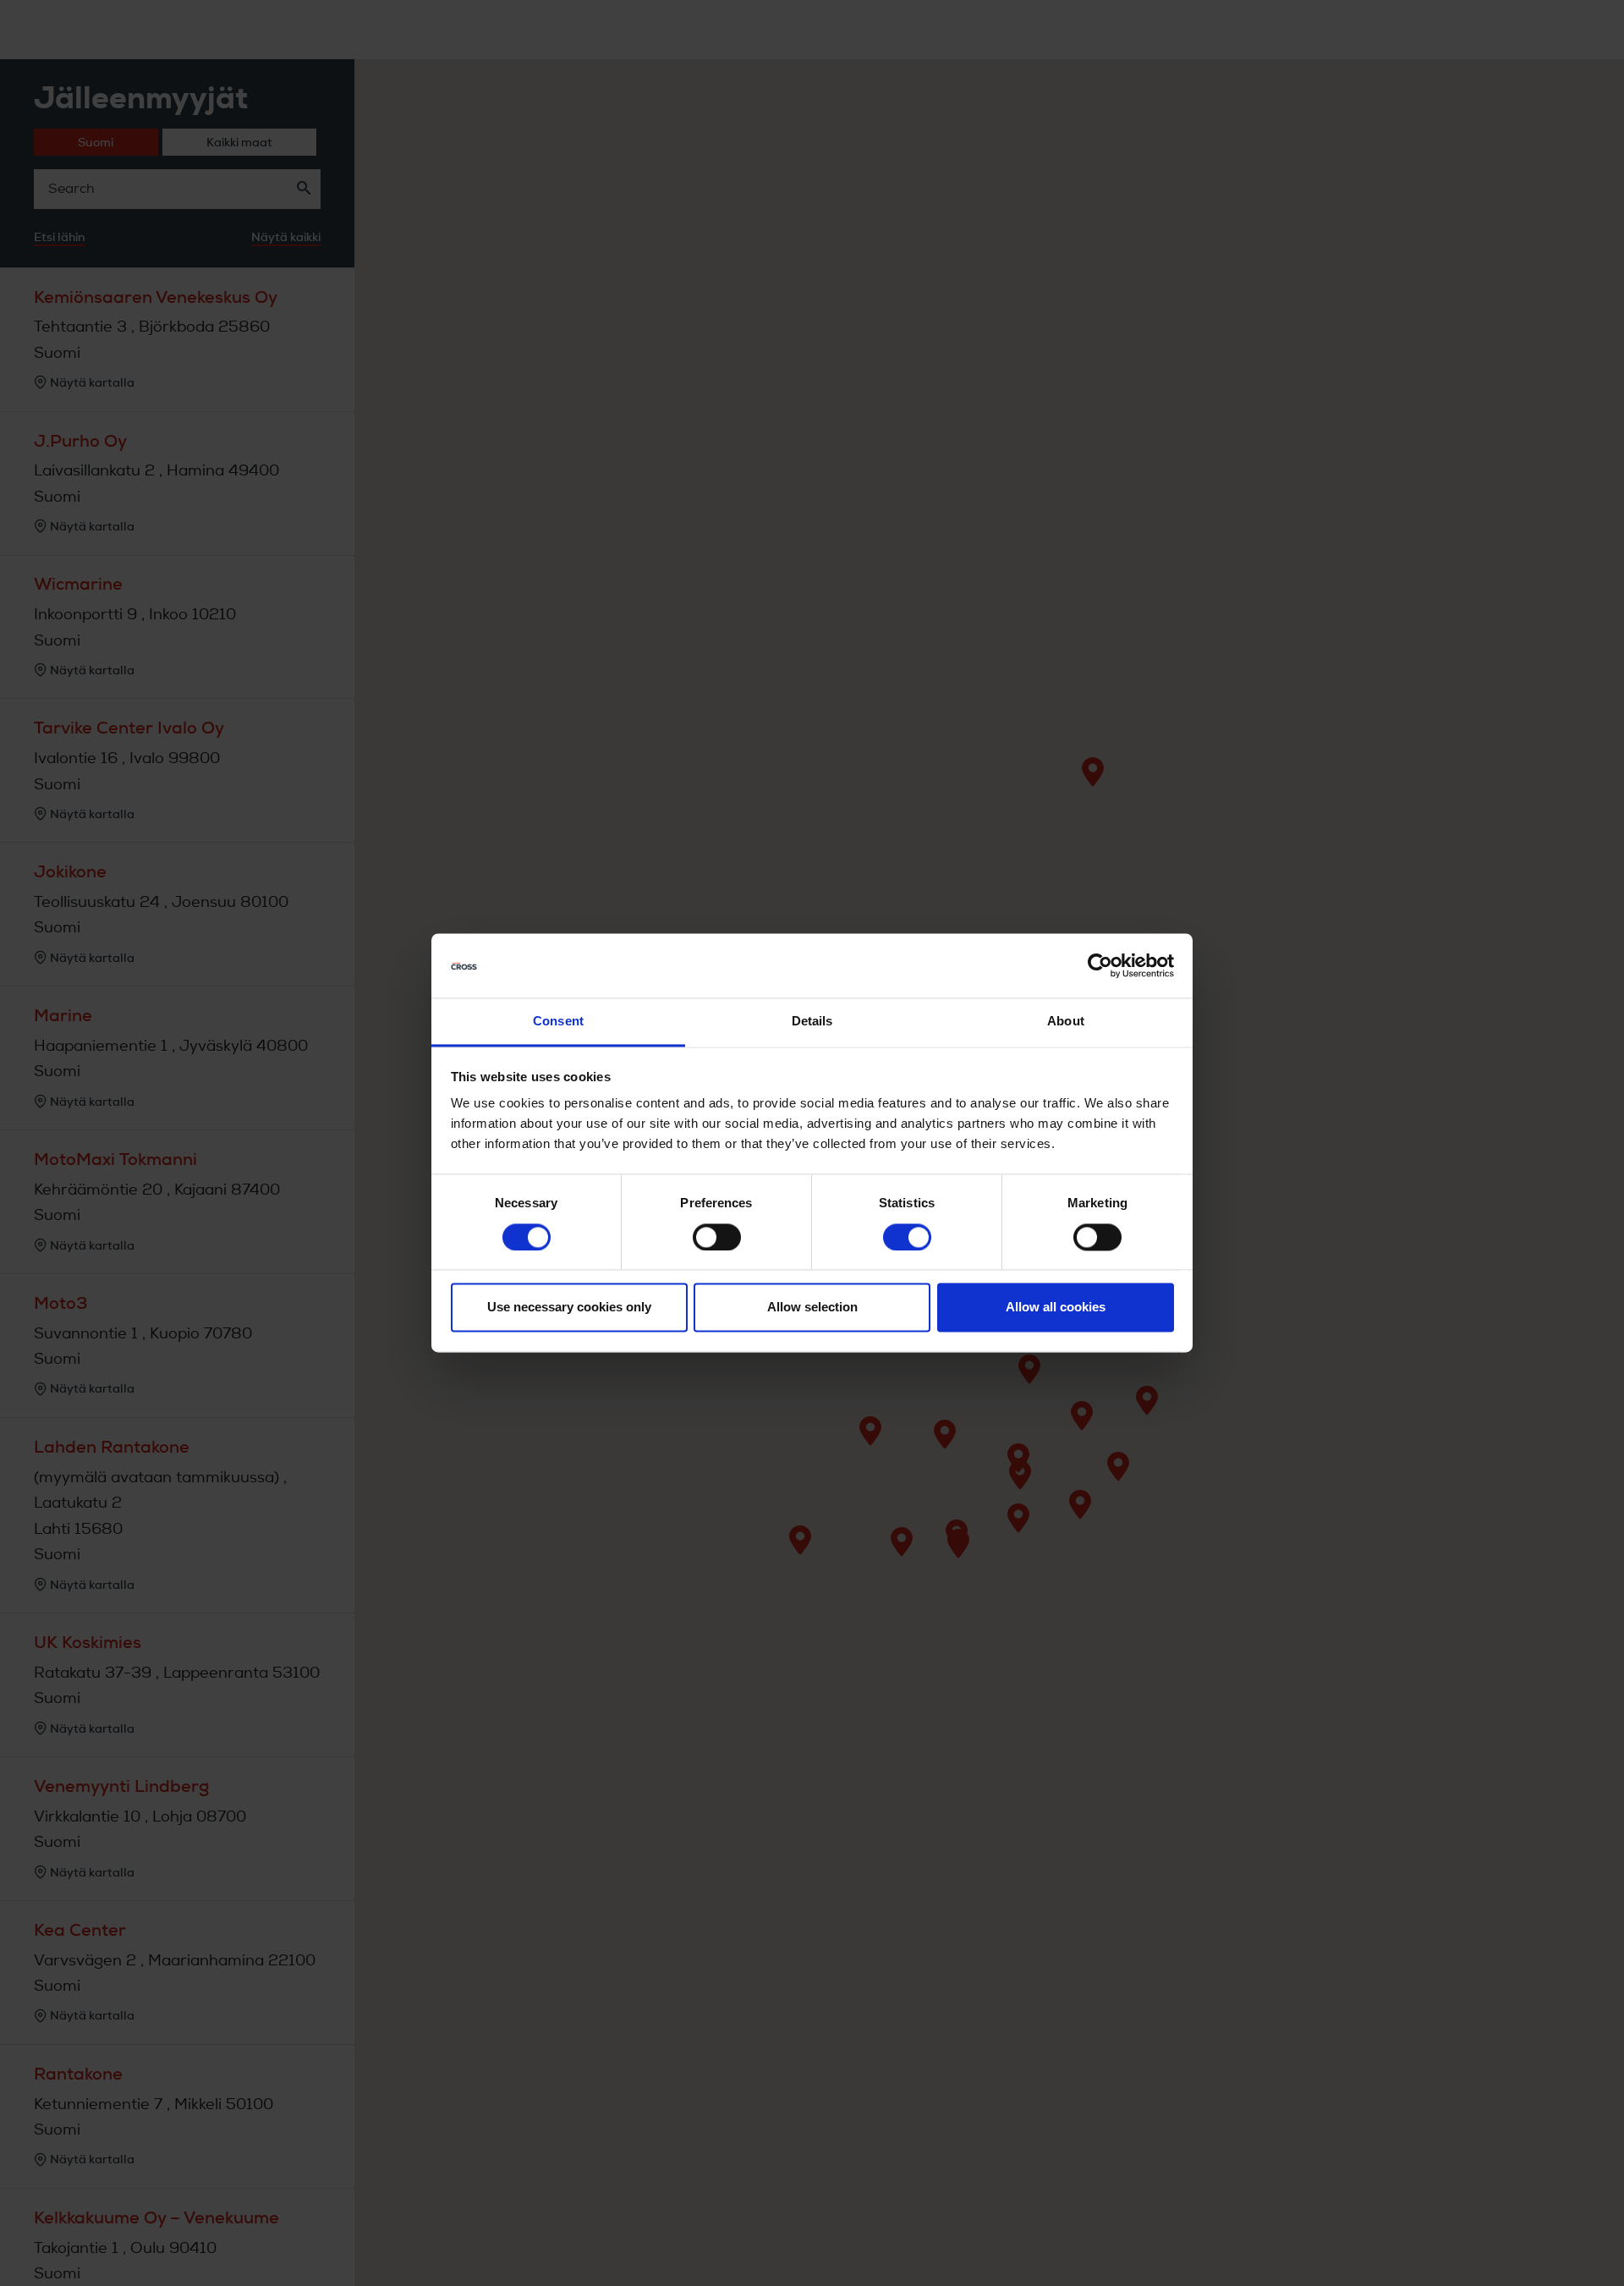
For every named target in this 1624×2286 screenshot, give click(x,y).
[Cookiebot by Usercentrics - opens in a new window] (1100, 966)
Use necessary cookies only (569, 1308)
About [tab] (1066, 1022)
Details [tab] (812, 1022)
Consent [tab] (558, 1022)
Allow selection (812, 1308)
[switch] (717, 1238)
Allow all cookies (1056, 1308)
